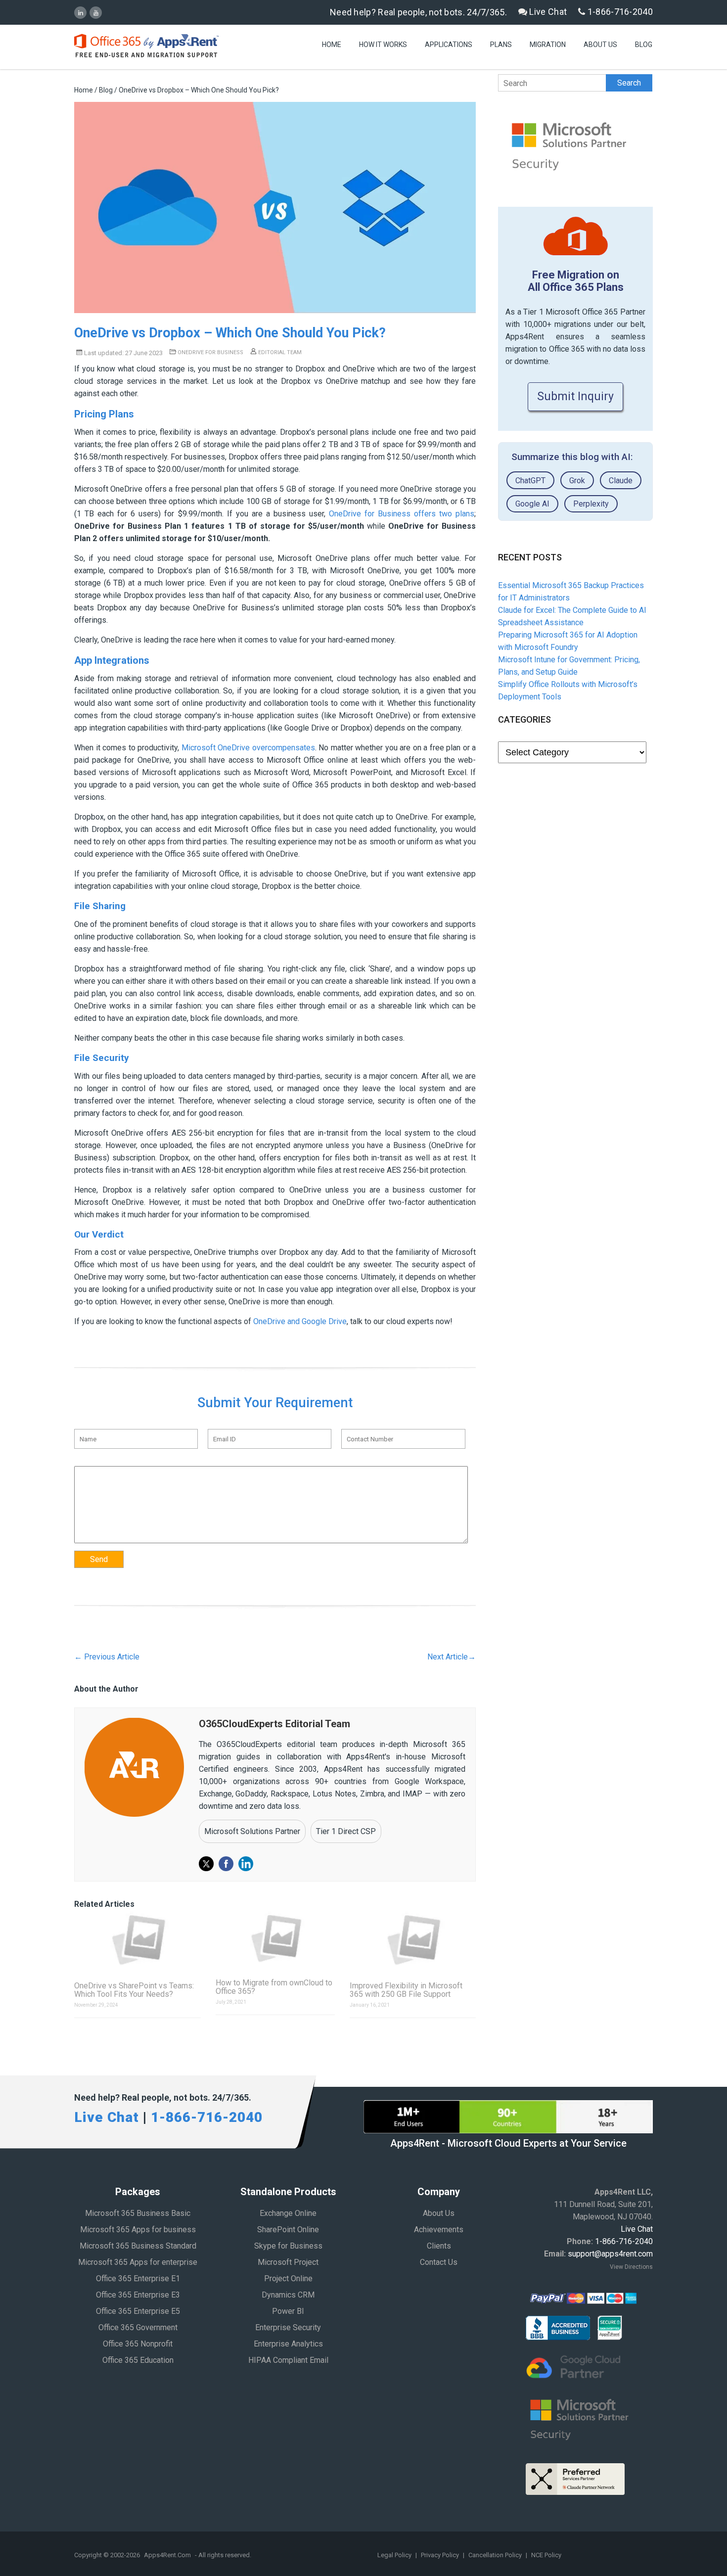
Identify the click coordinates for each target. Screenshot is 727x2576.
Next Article (452, 1657)
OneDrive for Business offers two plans (402, 514)
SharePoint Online (288, 2230)
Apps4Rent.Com (167, 2555)
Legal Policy (395, 2555)
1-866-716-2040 (619, 12)
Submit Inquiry (575, 396)
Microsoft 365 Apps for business (138, 2230)
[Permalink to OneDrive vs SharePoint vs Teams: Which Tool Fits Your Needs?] (137, 1940)
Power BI (288, 2311)
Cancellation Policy (496, 2555)
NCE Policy (546, 2555)
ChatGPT (530, 481)
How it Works (383, 45)
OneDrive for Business (210, 352)
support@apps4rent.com (610, 2254)
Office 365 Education (138, 2360)
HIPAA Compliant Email (288, 2360)
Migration (548, 45)
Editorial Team (279, 352)
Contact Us (439, 2262)
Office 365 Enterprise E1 (138, 2278)
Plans (501, 45)
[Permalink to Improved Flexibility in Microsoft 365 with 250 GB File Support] (413, 1940)
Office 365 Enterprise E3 (138, 2295)
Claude (621, 481)
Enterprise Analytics (288, 2344)
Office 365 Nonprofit (138, 2344)
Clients (439, 2246)
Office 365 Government (138, 2327)
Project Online (288, 2278)
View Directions (631, 2267)
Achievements (439, 2230)
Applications (449, 45)
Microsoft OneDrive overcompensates (248, 748)
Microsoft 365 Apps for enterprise (138, 2262)
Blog (644, 45)
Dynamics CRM (288, 2295)
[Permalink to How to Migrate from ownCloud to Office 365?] (275, 1938)
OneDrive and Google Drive (300, 1321)
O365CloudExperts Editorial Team (274, 1724)
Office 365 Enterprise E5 (138, 2311)
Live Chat (547, 12)
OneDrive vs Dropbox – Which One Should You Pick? (230, 333)
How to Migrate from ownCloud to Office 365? (274, 1987)
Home (332, 45)
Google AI (532, 504)
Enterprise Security (288, 2327)
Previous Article (107, 1657)
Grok (577, 481)
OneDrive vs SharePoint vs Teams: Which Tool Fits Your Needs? (134, 1990)
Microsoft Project (288, 2262)
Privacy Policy (441, 2555)
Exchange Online (288, 2213)
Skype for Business (288, 2246)
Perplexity (591, 504)
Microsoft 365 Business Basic (138, 2213)
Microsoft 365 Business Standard (138, 2246)
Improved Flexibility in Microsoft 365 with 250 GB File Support (406, 1990)
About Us (600, 45)
